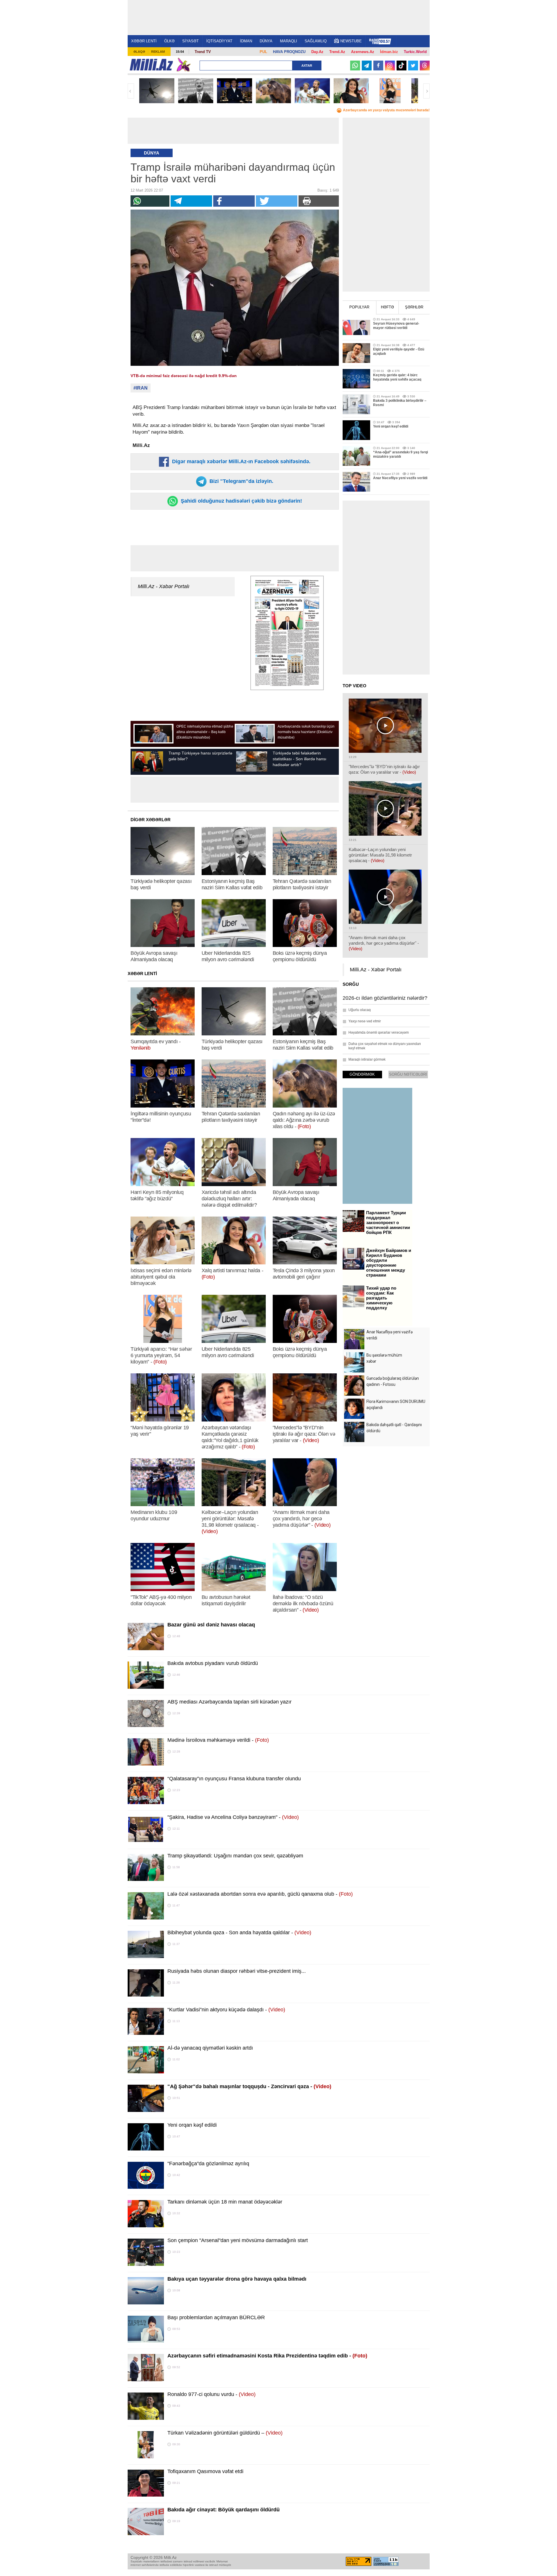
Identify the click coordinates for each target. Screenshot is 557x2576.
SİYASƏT (190, 41)
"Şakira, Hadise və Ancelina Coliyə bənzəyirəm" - (233, 1817)
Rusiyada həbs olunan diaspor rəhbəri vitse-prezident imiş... (237, 1971)
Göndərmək (362, 1074)
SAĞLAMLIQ (316, 41)
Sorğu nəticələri (408, 1074)
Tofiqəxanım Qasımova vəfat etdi (205, 2471)
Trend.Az (337, 52)
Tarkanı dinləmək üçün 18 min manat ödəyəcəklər (225, 2202)
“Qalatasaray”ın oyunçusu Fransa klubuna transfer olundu (234, 1779)
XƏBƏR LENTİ (144, 41)
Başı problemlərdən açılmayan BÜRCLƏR (216, 2317)
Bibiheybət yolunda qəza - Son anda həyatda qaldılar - (239, 1933)
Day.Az (317, 52)
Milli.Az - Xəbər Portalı (164, 586)
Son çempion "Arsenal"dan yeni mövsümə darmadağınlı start (238, 2240)
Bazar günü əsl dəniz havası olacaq (211, 1625)
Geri (131, 91)
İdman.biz (389, 52)
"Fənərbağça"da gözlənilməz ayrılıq (208, 2164)
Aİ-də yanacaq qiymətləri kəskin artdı (210, 2048)
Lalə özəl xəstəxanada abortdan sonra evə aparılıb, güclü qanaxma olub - (260, 1894)
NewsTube (351, 41)
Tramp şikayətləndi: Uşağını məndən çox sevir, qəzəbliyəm (235, 1856)
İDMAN (246, 41)
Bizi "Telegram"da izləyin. (241, 481)
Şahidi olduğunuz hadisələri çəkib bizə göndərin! (241, 501)
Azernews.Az (363, 52)
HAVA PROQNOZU (289, 52)
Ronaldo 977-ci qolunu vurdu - (211, 2394)
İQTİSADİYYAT (219, 41)
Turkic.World (415, 52)
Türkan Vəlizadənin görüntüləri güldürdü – (225, 2433)
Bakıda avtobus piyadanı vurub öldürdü (213, 1663)
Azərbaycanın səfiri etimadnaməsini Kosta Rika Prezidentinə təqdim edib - (267, 2356)
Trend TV (203, 52)
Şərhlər (414, 307)
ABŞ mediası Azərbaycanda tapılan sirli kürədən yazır (229, 1702)
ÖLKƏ (169, 41)
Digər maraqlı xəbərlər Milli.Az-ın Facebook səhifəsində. (240, 461)
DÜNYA (266, 41)
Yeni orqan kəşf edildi (192, 2125)
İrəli (426, 91)
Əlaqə (139, 52)
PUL (263, 52)
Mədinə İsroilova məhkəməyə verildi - (218, 1740)
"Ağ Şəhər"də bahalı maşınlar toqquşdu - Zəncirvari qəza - (249, 2086)
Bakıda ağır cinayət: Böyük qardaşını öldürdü (224, 2510)
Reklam (158, 52)
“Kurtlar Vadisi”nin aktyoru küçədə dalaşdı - (226, 2010)
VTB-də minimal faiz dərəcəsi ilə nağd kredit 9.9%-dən (184, 376)
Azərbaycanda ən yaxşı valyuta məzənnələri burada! (386, 110)
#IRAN (141, 388)
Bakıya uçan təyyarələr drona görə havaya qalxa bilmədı (237, 2279)
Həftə (387, 307)
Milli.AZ (151, 65)
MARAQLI (289, 41)
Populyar (359, 307)
